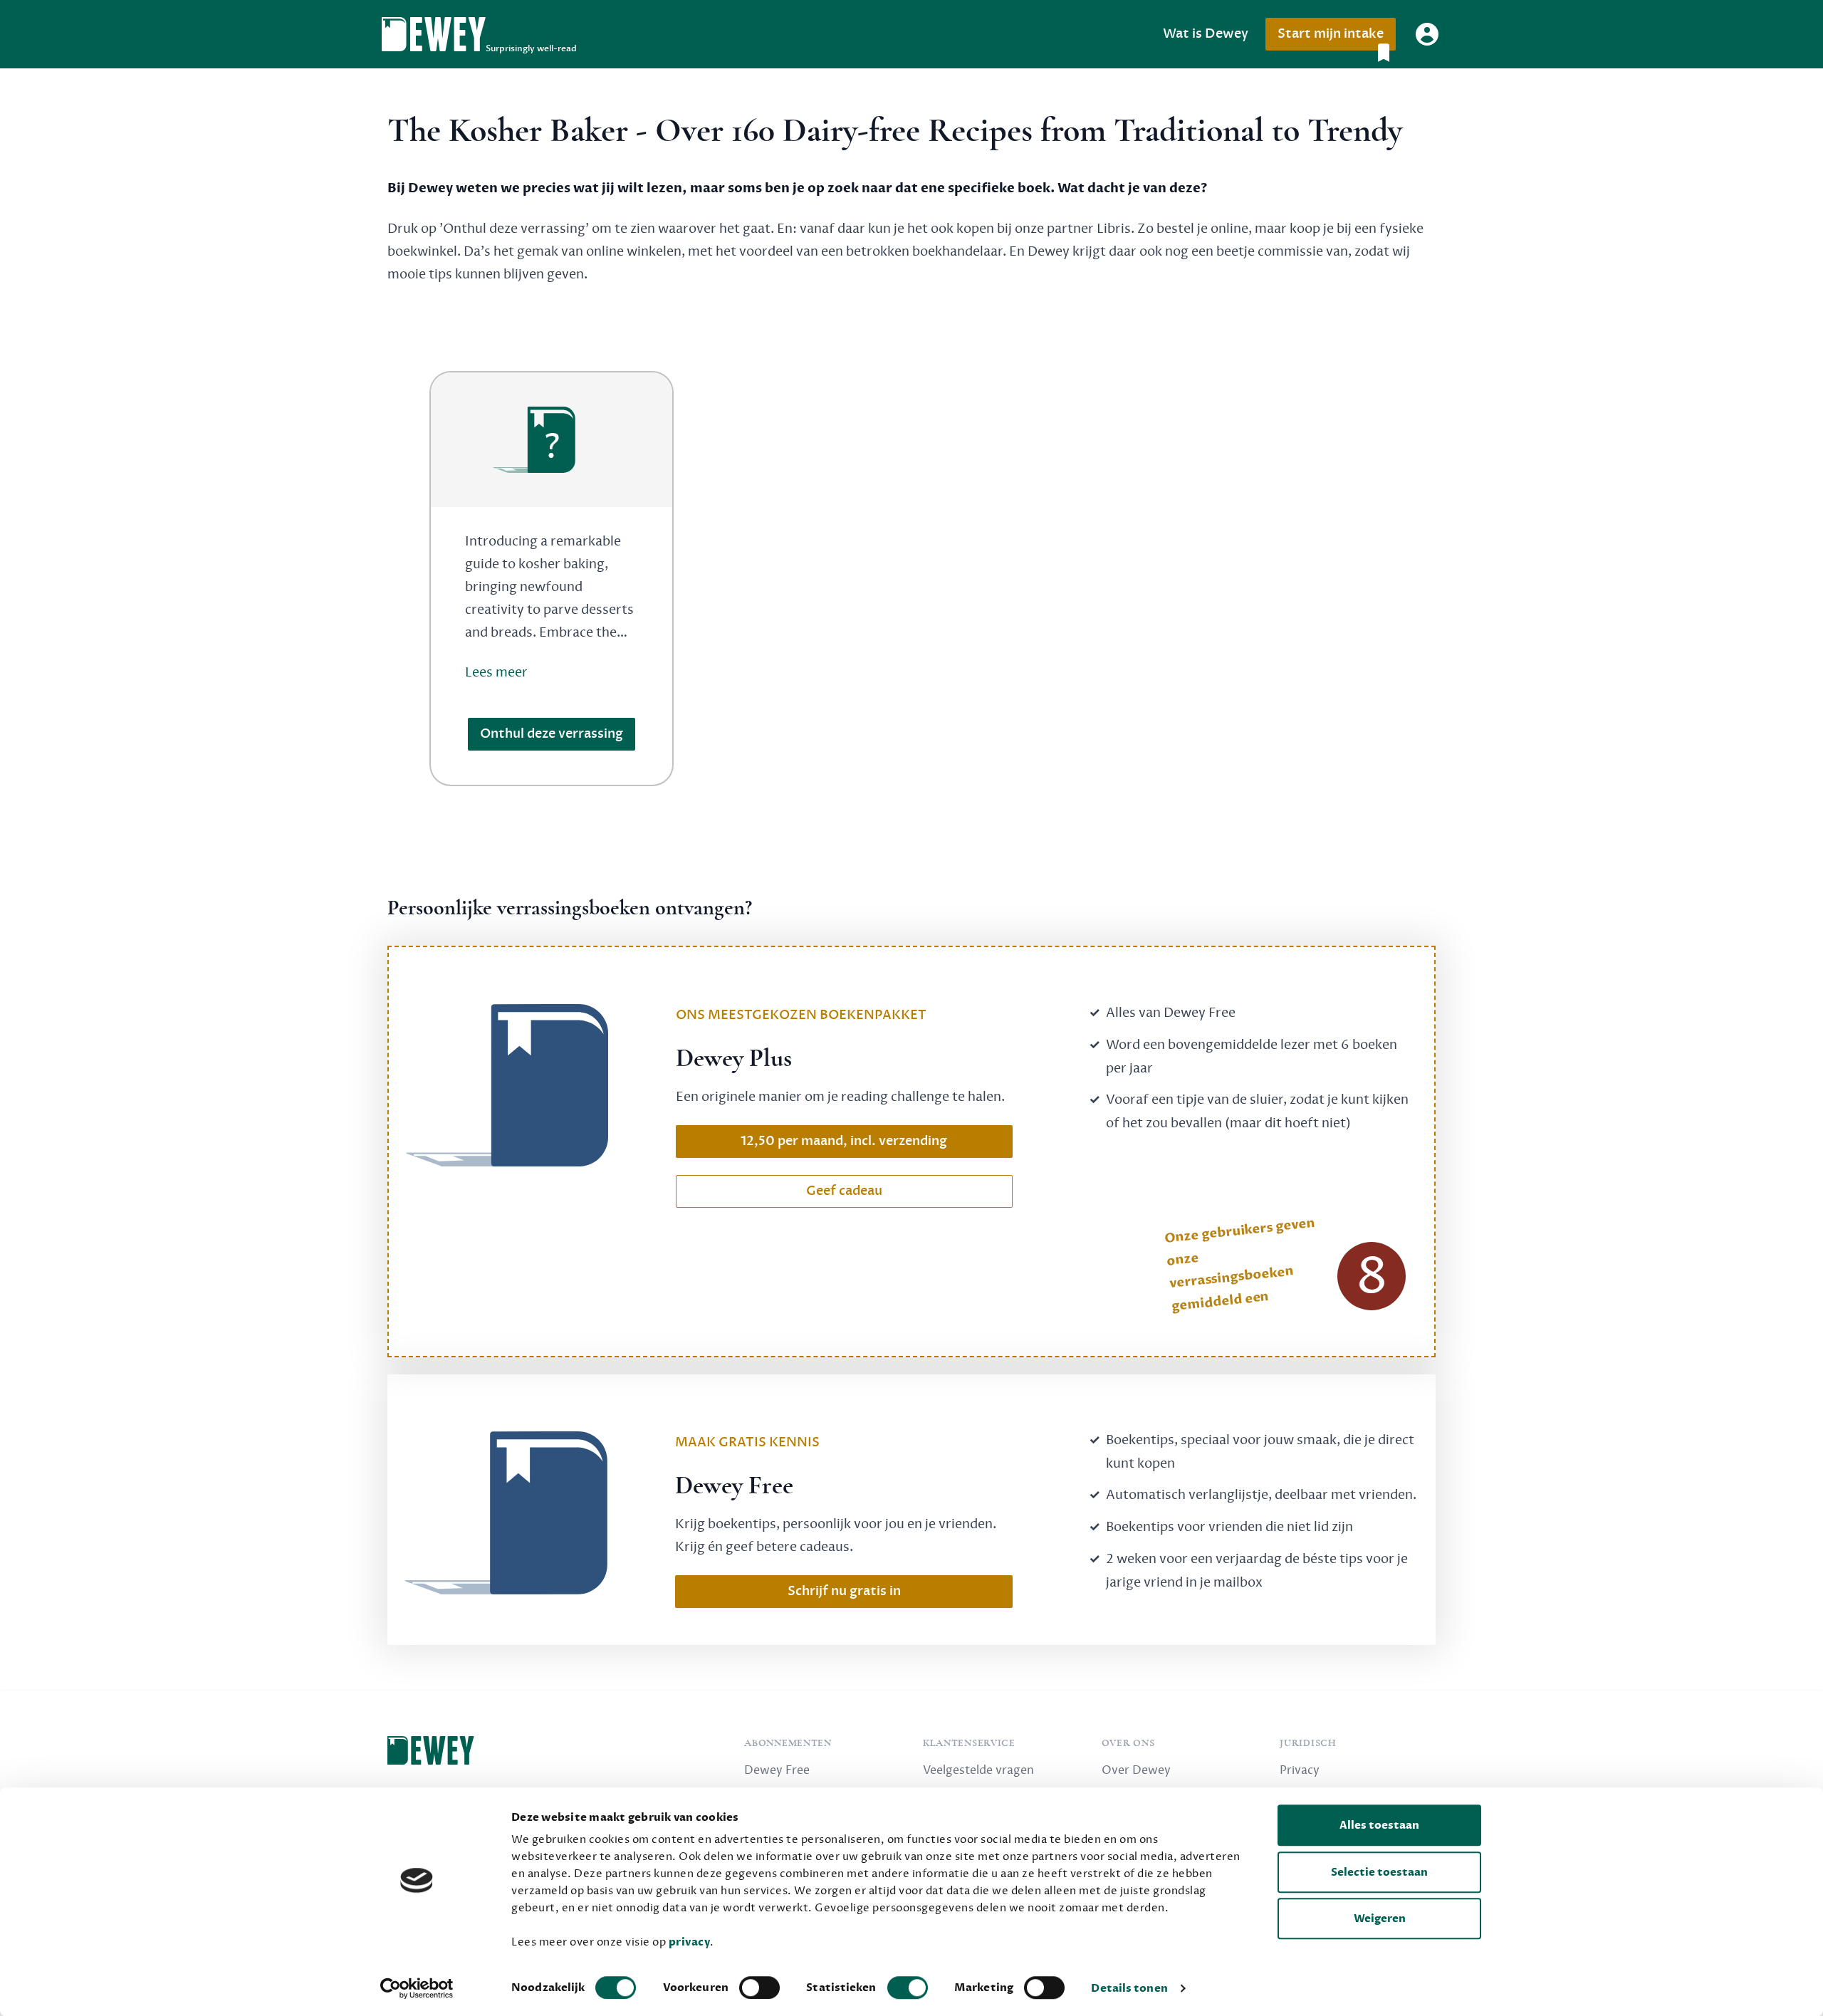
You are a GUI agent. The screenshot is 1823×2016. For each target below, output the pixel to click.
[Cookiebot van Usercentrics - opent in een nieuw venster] (417, 1988)
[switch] (759, 1988)
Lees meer (496, 672)
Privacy (1300, 1770)
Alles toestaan (1379, 1825)
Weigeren (1380, 1918)
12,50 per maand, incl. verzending (844, 1141)
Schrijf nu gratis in (844, 1591)
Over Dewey (1136, 1770)
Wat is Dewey (1206, 34)
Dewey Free (777, 1770)
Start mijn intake (1331, 34)
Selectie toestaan (1379, 1872)
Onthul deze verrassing (552, 734)
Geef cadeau (844, 1191)
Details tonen (1129, 1988)
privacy (690, 1942)
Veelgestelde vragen (978, 1770)
